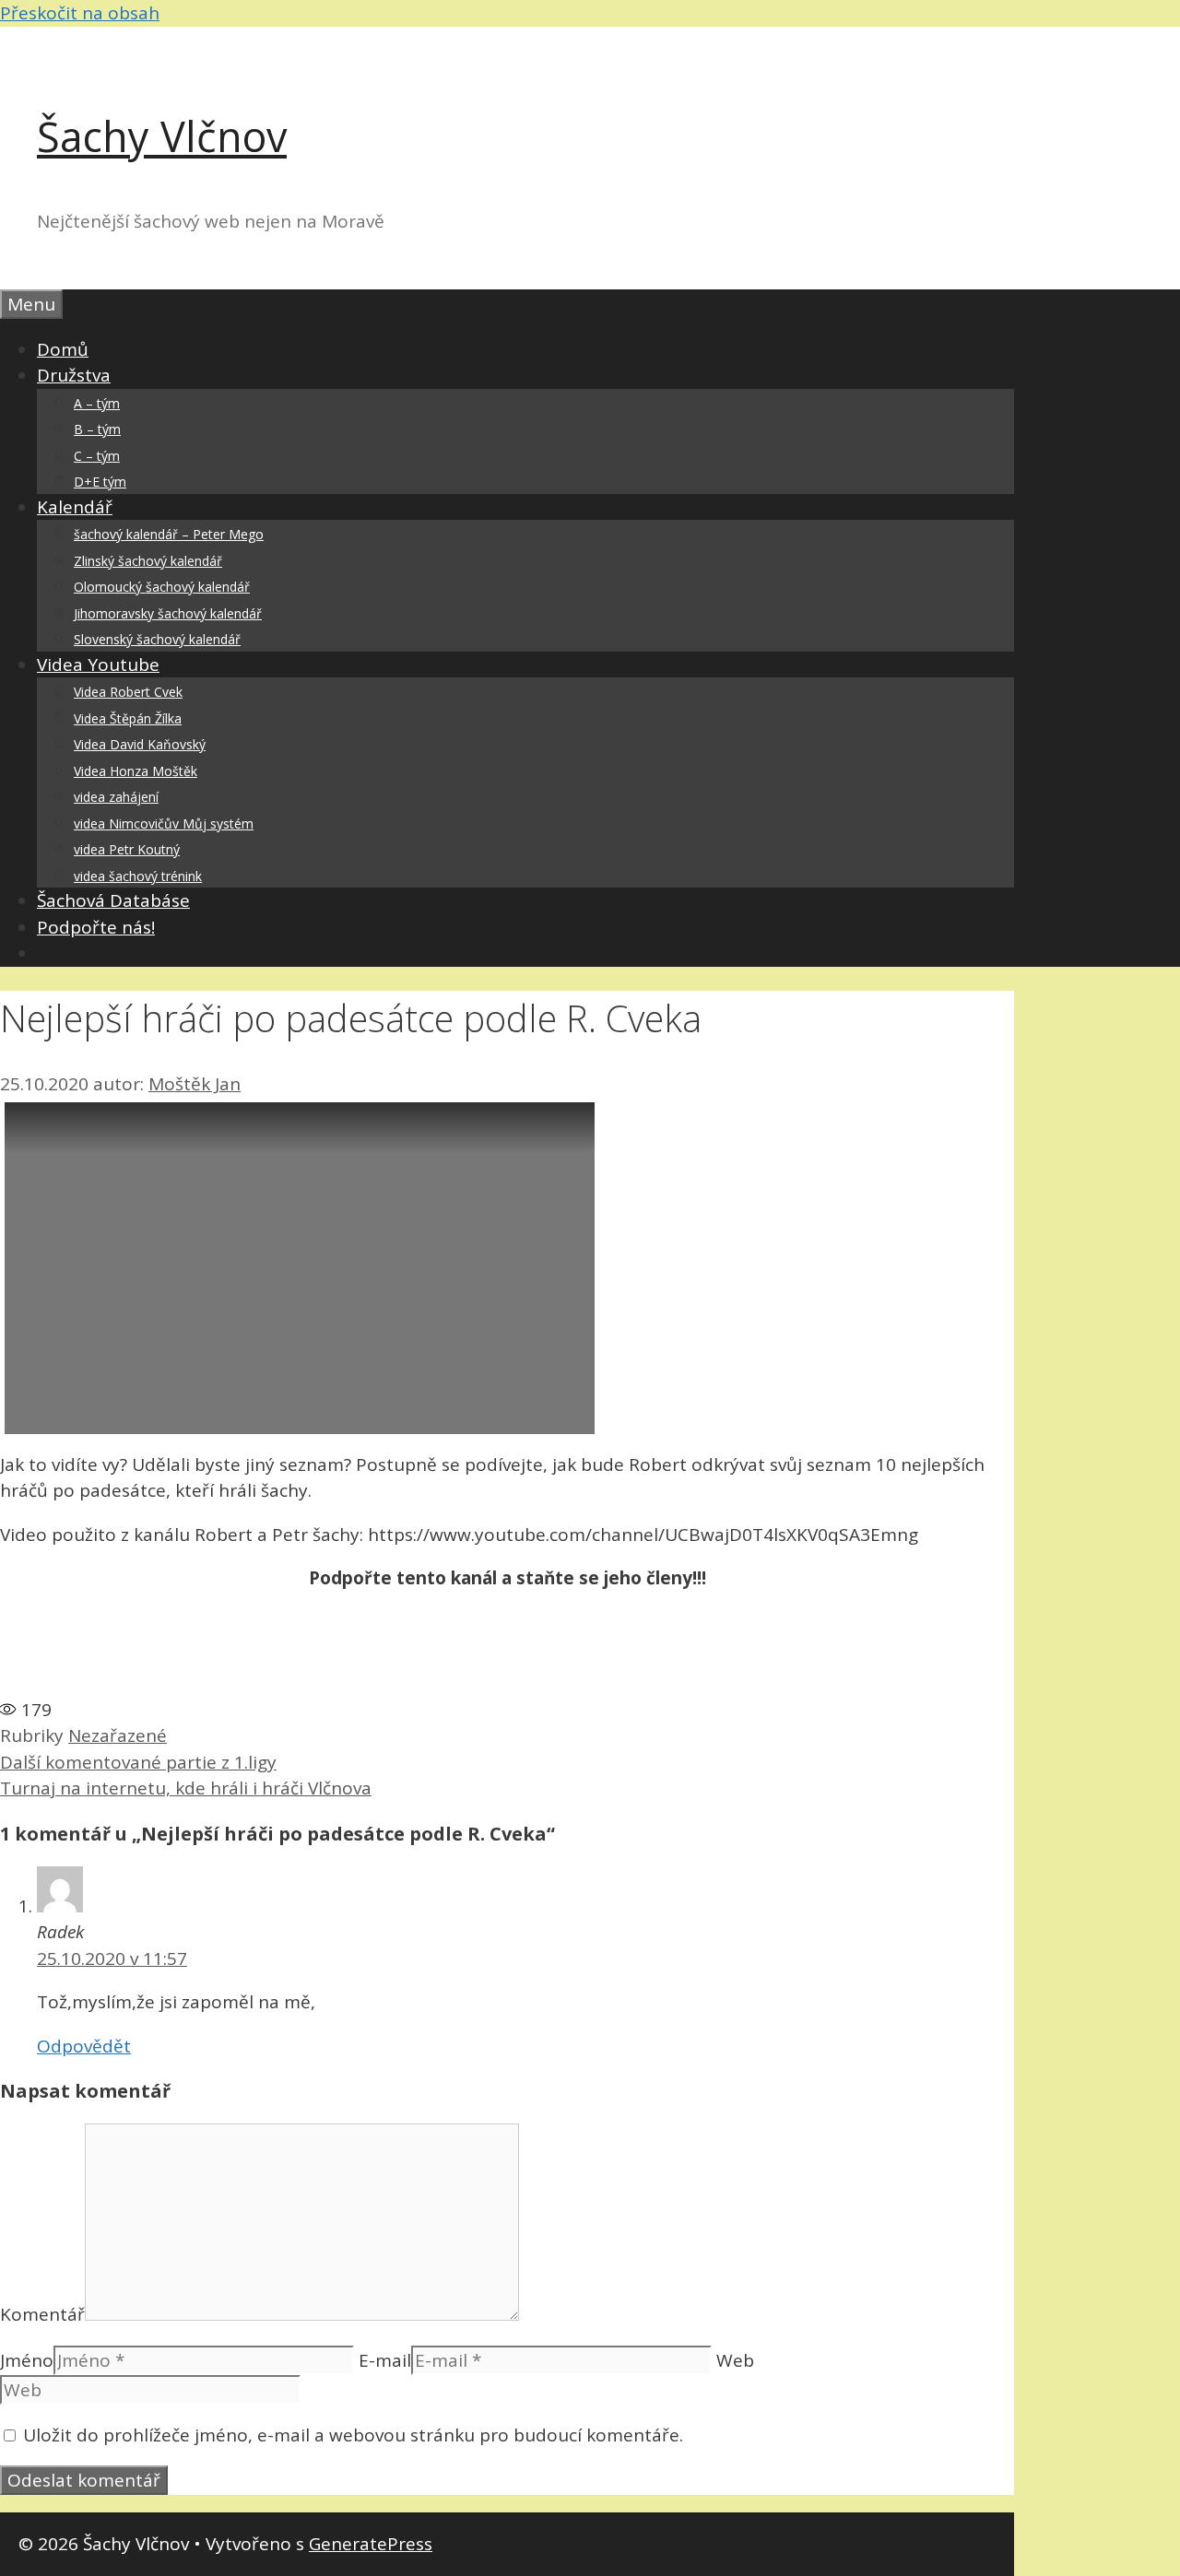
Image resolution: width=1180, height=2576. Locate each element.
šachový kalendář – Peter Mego (169, 534)
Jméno (27, 2360)
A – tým (97, 403)
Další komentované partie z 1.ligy (138, 1762)
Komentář (42, 2314)
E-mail (385, 2360)
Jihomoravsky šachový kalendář (168, 613)
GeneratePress (371, 2544)
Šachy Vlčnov (162, 136)
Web (735, 2360)
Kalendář (75, 507)
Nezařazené (118, 1735)
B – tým (97, 429)
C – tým (97, 456)
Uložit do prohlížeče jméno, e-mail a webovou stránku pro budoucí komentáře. (353, 2435)
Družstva (74, 375)
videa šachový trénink (138, 876)
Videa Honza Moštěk (136, 771)
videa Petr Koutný (127, 849)
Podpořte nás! (96, 927)
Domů (63, 349)
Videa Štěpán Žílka (128, 718)
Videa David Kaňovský (140, 744)
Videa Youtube (98, 665)
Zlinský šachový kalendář (148, 561)
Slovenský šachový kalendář (157, 639)
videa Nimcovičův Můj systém (164, 823)
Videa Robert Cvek (128, 692)
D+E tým (100, 482)
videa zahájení (116, 797)
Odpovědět (84, 2046)
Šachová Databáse (113, 900)
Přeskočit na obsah (80, 13)
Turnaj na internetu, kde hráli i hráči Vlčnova (186, 1788)
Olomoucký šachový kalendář (162, 587)
